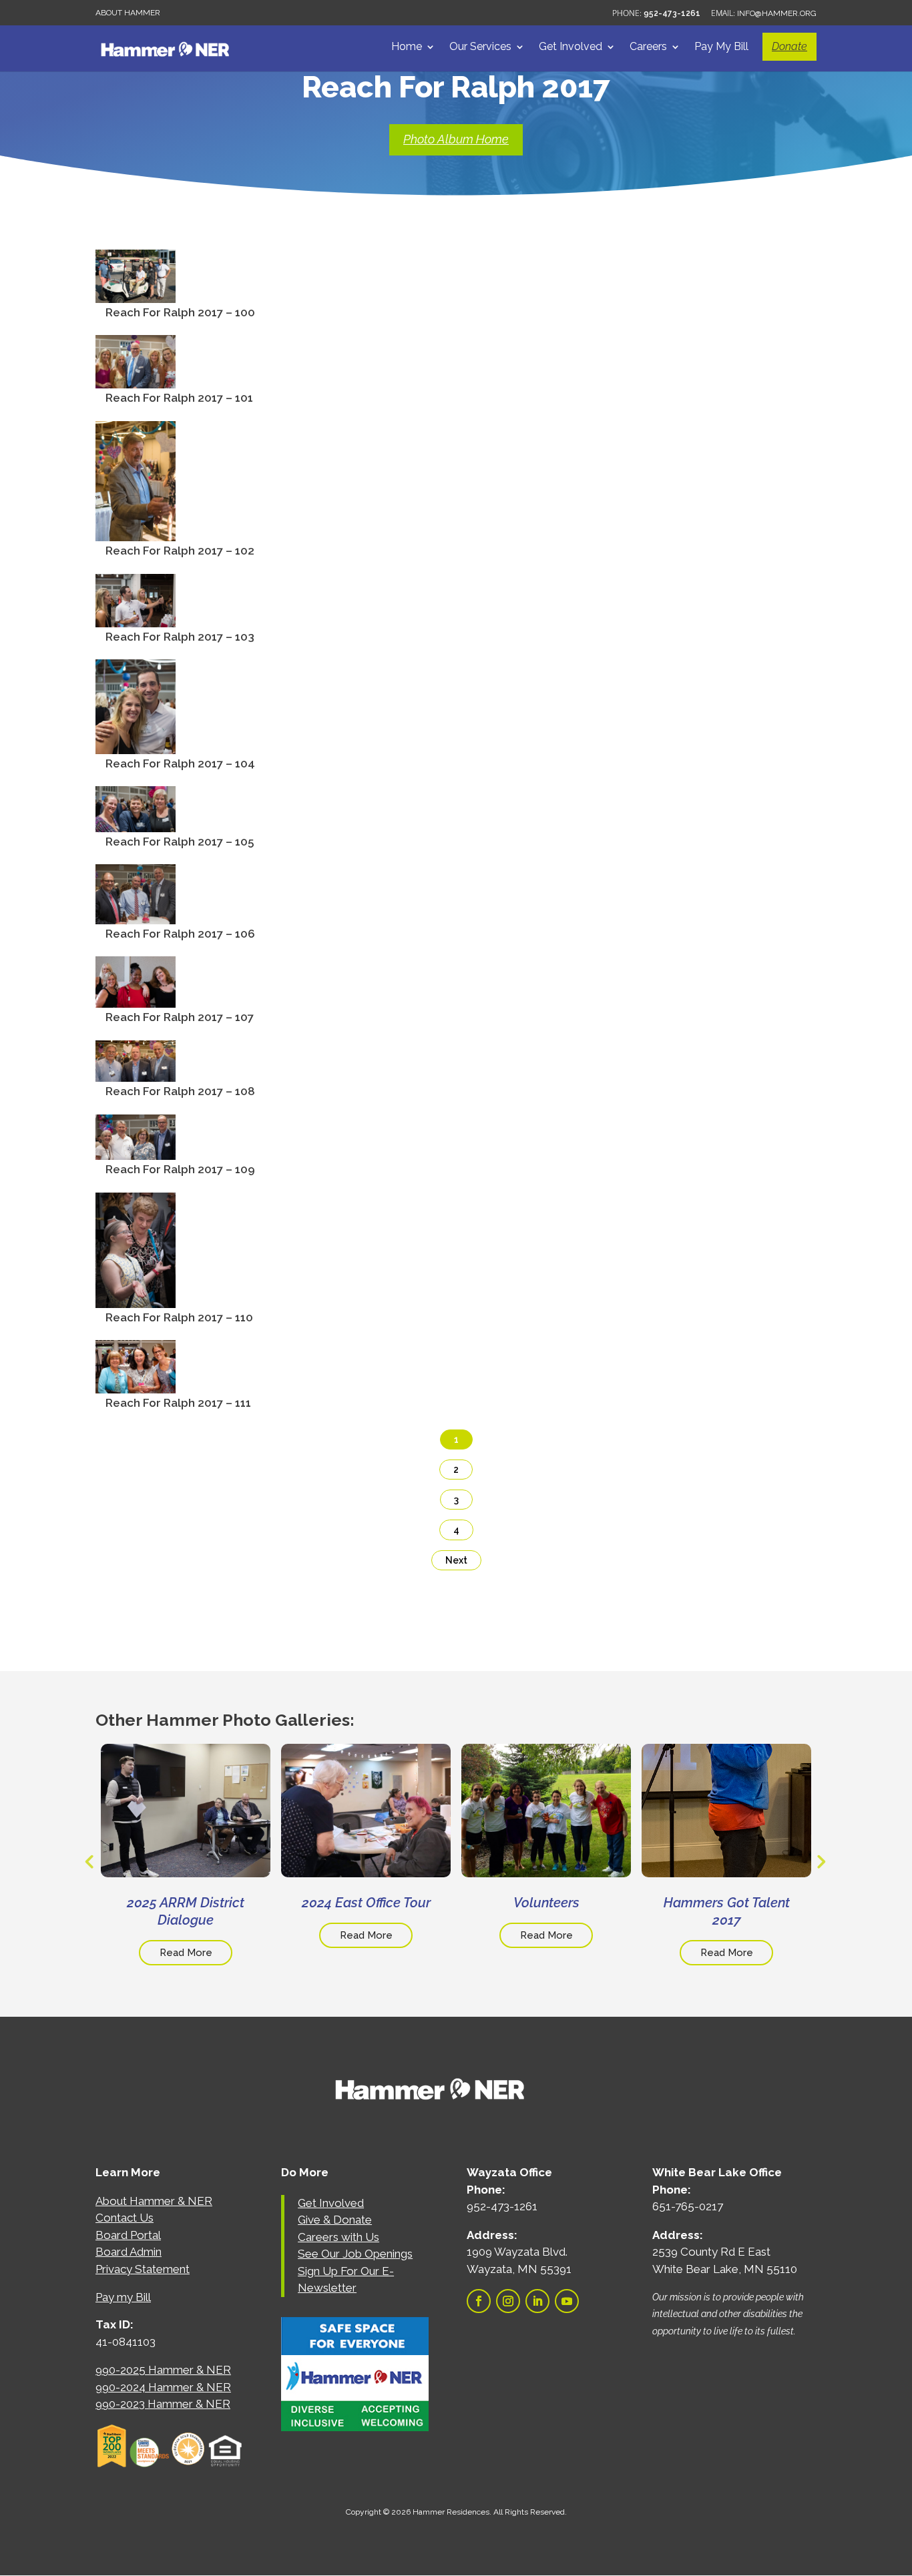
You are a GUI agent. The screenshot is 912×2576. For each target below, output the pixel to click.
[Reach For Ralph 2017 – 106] (136, 914)
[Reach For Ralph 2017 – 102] (136, 531)
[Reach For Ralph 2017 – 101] (136, 378)
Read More (186, 1953)
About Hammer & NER (154, 2201)
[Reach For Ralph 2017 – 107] (136, 998)
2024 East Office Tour (366, 1903)
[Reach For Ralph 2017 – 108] (136, 1072)
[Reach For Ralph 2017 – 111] (136, 1383)
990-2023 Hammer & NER (163, 2404)
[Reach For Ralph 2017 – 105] (136, 822)
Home (407, 47)
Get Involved (571, 47)
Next (456, 1560)
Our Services (480, 47)
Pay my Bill (123, 2297)
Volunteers (546, 1903)
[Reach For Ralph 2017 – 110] (136, 1298)
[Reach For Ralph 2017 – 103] (136, 617)
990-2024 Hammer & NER (163, 2387)
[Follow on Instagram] (508, 2301)
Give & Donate (335, 2220)
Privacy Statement (143, 2269)
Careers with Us (338, 2237)
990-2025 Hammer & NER (163, 2370)
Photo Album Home (456, 139)
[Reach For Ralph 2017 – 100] (136, 293)
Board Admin (129, 2252)
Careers (648, 47)
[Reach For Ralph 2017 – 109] (136, 1150)
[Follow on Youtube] (567, 2301)
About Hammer (128, 13)
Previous (89, 1861)
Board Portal (128, 2235)
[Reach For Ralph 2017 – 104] (136, 744)
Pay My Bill (721, 47)
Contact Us (125, 2218)
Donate (789, 46)
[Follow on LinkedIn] (537, 2301)
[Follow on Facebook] (479, 2301)
